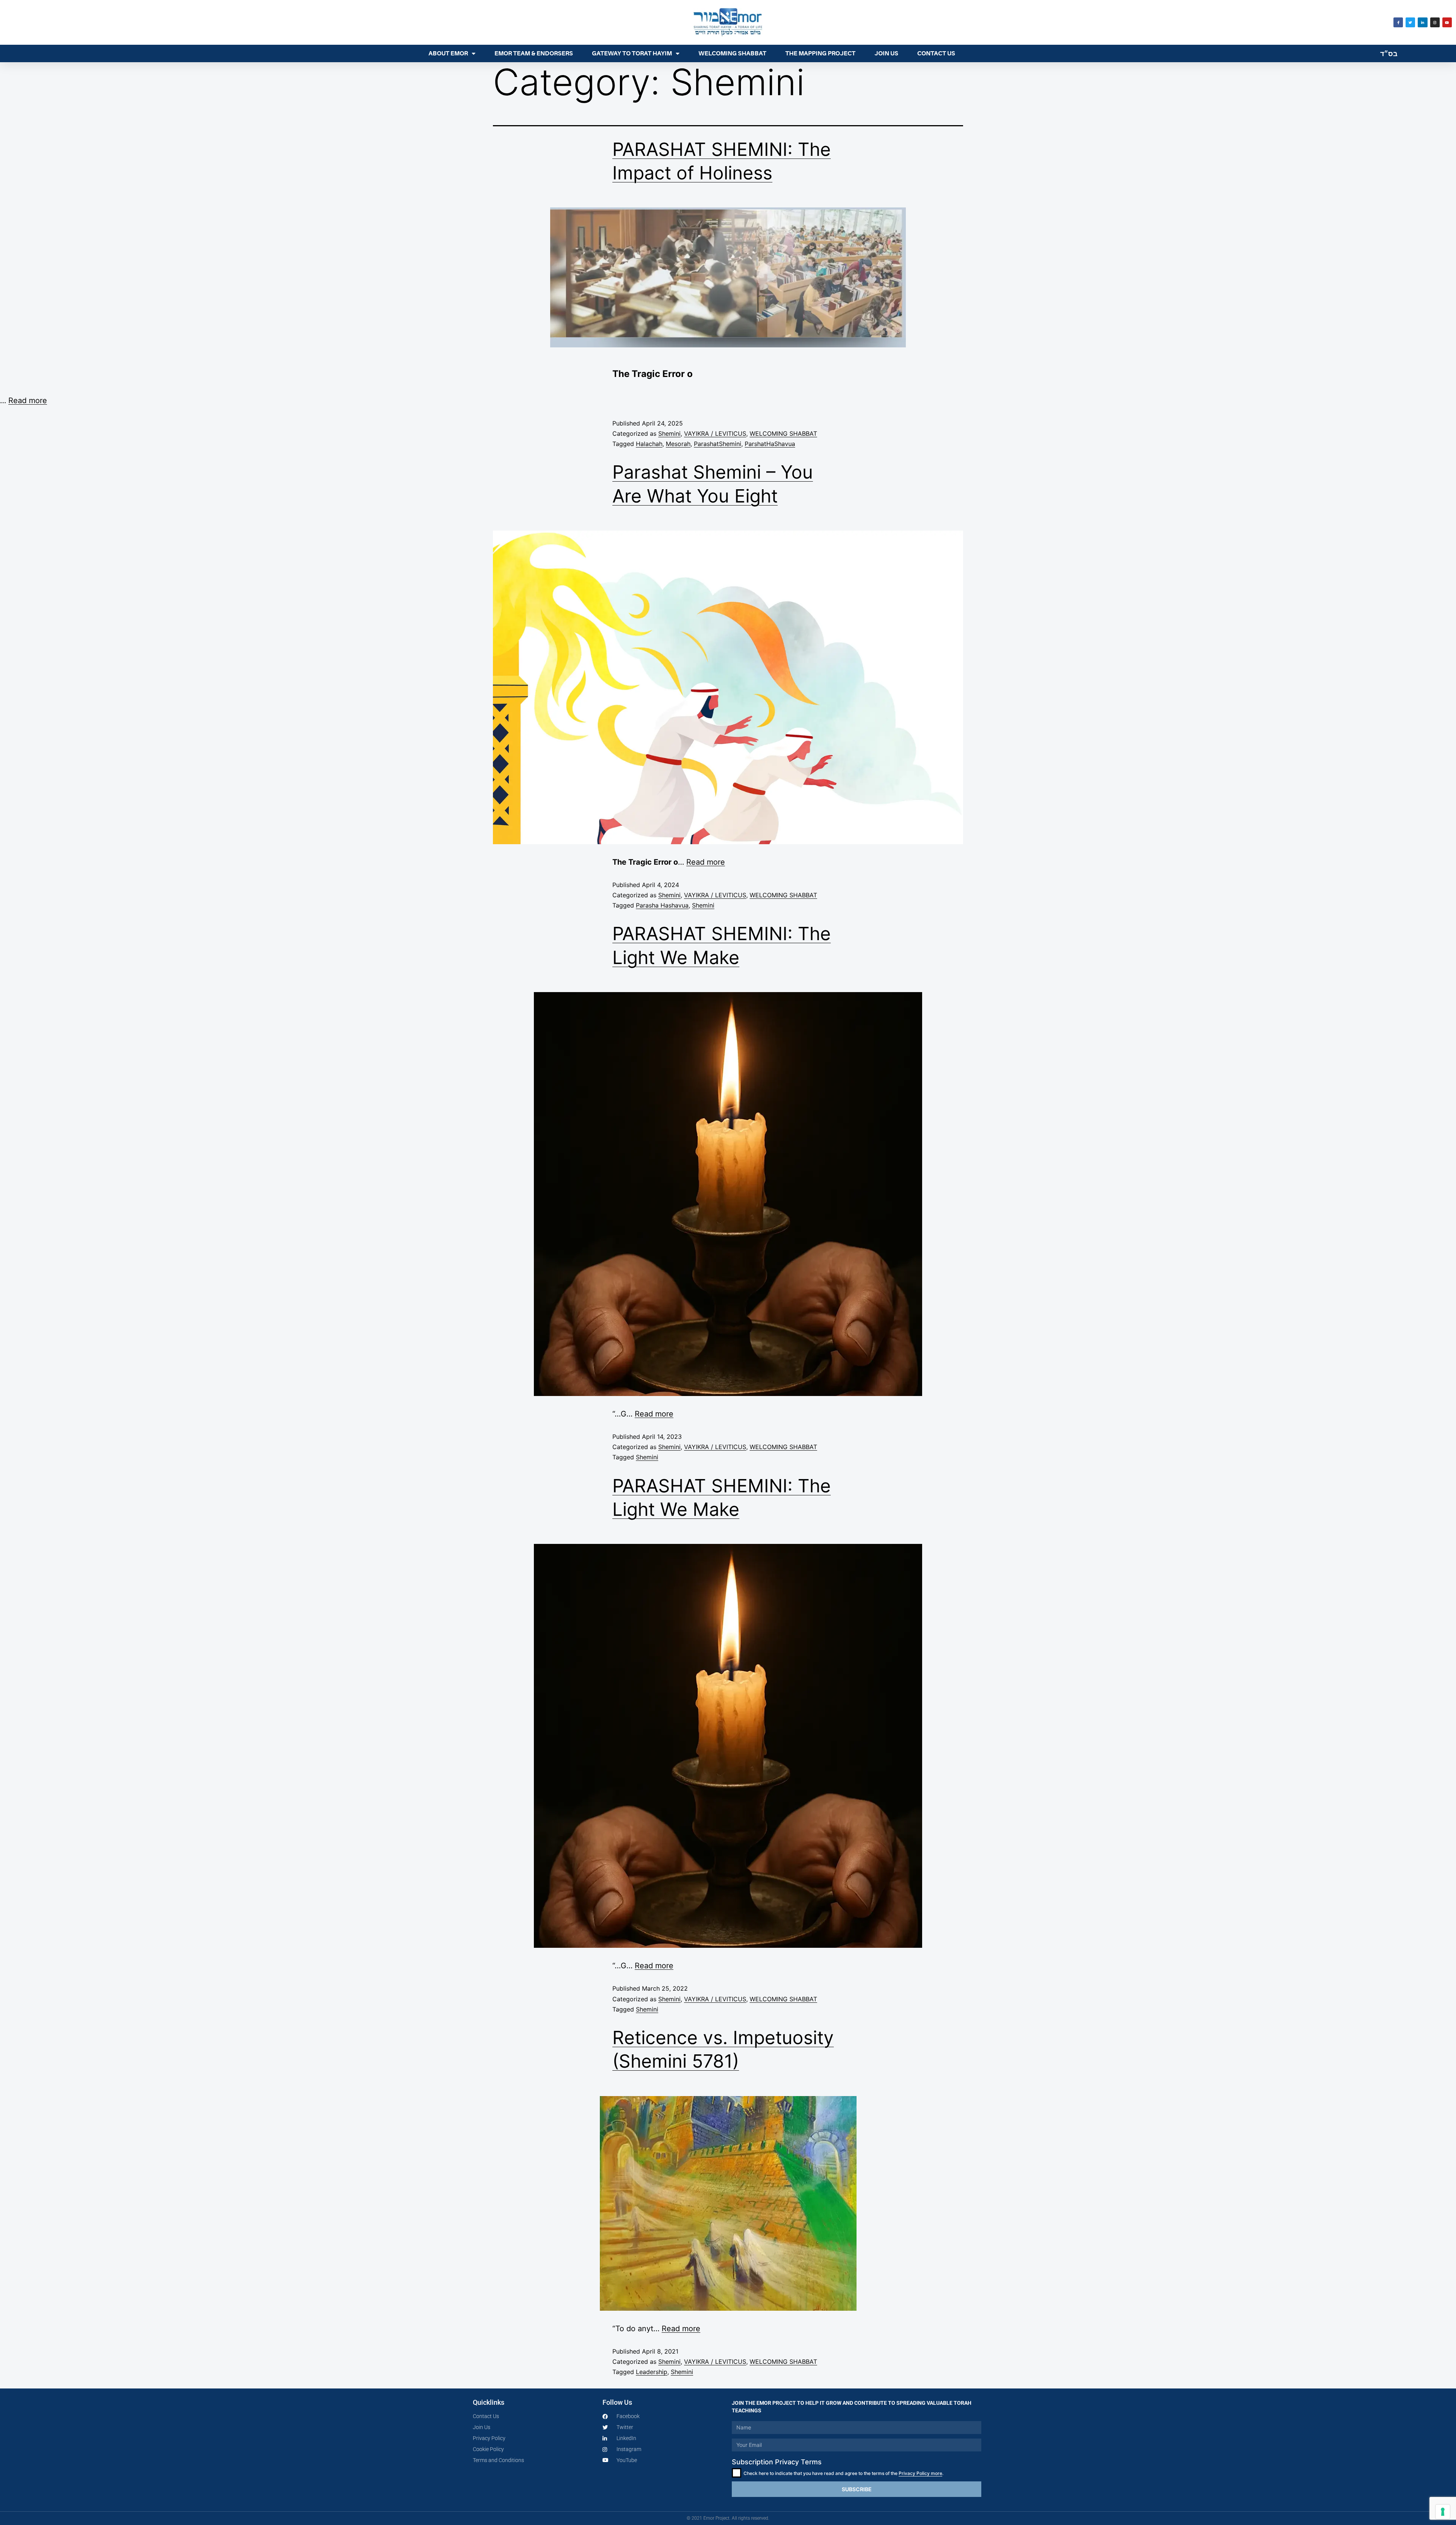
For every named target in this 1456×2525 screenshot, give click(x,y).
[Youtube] (1447, 22)
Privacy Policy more (920, 2473)
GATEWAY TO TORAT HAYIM (632, 53)
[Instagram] (1435, 22)
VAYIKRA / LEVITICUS (715, 433)
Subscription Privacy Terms (777, 2462)
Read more (28, 400)
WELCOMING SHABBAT (732, 53)
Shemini (669, 433)
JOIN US (886, 53)
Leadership (652, 2372)
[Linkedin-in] (1422, 22)
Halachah (649, 444)
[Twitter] (1410, 22)
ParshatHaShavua (770, 444)
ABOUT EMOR (448, 53)
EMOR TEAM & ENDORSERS (534, 53)
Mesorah (678, 444)
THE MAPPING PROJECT (820, 53)
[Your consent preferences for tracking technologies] (1443, 2512)
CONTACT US (936, 53)
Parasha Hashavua (662, 905)
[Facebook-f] (1398, 22)
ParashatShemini (718, 444)
